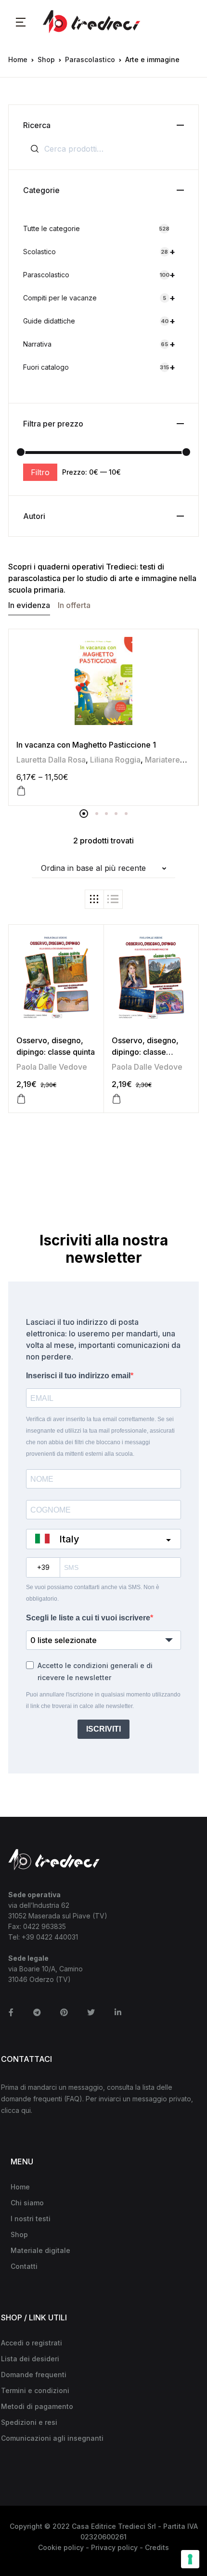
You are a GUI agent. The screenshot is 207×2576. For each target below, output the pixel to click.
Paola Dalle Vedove (52, 1067)
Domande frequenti (34, 2375)
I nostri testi (31, 2219)
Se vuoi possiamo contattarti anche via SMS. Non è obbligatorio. (93, 1593)
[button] (21, 22)
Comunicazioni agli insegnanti (52, 2438)
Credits (157, 2547)
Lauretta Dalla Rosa (51, 760)
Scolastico (99, 252)
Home (18, 59)
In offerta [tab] (74, 605)
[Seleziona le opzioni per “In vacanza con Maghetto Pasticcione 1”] (21, 791)
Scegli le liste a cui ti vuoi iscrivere (88, 1618)
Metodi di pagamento (37, 2406)
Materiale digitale (40, 2250)
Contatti (24, 2266)
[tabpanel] (103, 717)
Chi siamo (27, 2203)
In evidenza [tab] (29, 605)
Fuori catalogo (99, 367)
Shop (46, 59)
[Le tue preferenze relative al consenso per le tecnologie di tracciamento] (190, 2559)
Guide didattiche (99, 321)
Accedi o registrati (32, 2343)
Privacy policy (114, 2547)
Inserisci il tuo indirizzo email (78, 1376)
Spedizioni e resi (29, 2422)
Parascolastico (90, 59)
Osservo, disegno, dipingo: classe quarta (145, 1052)
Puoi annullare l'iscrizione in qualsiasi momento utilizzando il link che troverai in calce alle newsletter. (103, 1700)
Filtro (40, 472)
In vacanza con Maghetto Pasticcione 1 (86, 745)
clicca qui (16, 2110)
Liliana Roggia (115, 760)
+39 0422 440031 (50, 1937)
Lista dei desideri (30, 2359)
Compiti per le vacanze (99, 298)
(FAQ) (73, 2099)
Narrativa (99, 344)
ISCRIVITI (103, 1729)
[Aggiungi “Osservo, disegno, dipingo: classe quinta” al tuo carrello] (21, 1099)
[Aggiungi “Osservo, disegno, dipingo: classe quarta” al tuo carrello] (116, 1099)
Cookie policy (61, 2547)
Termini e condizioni (35, 2390)
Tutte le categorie (96, 228)
